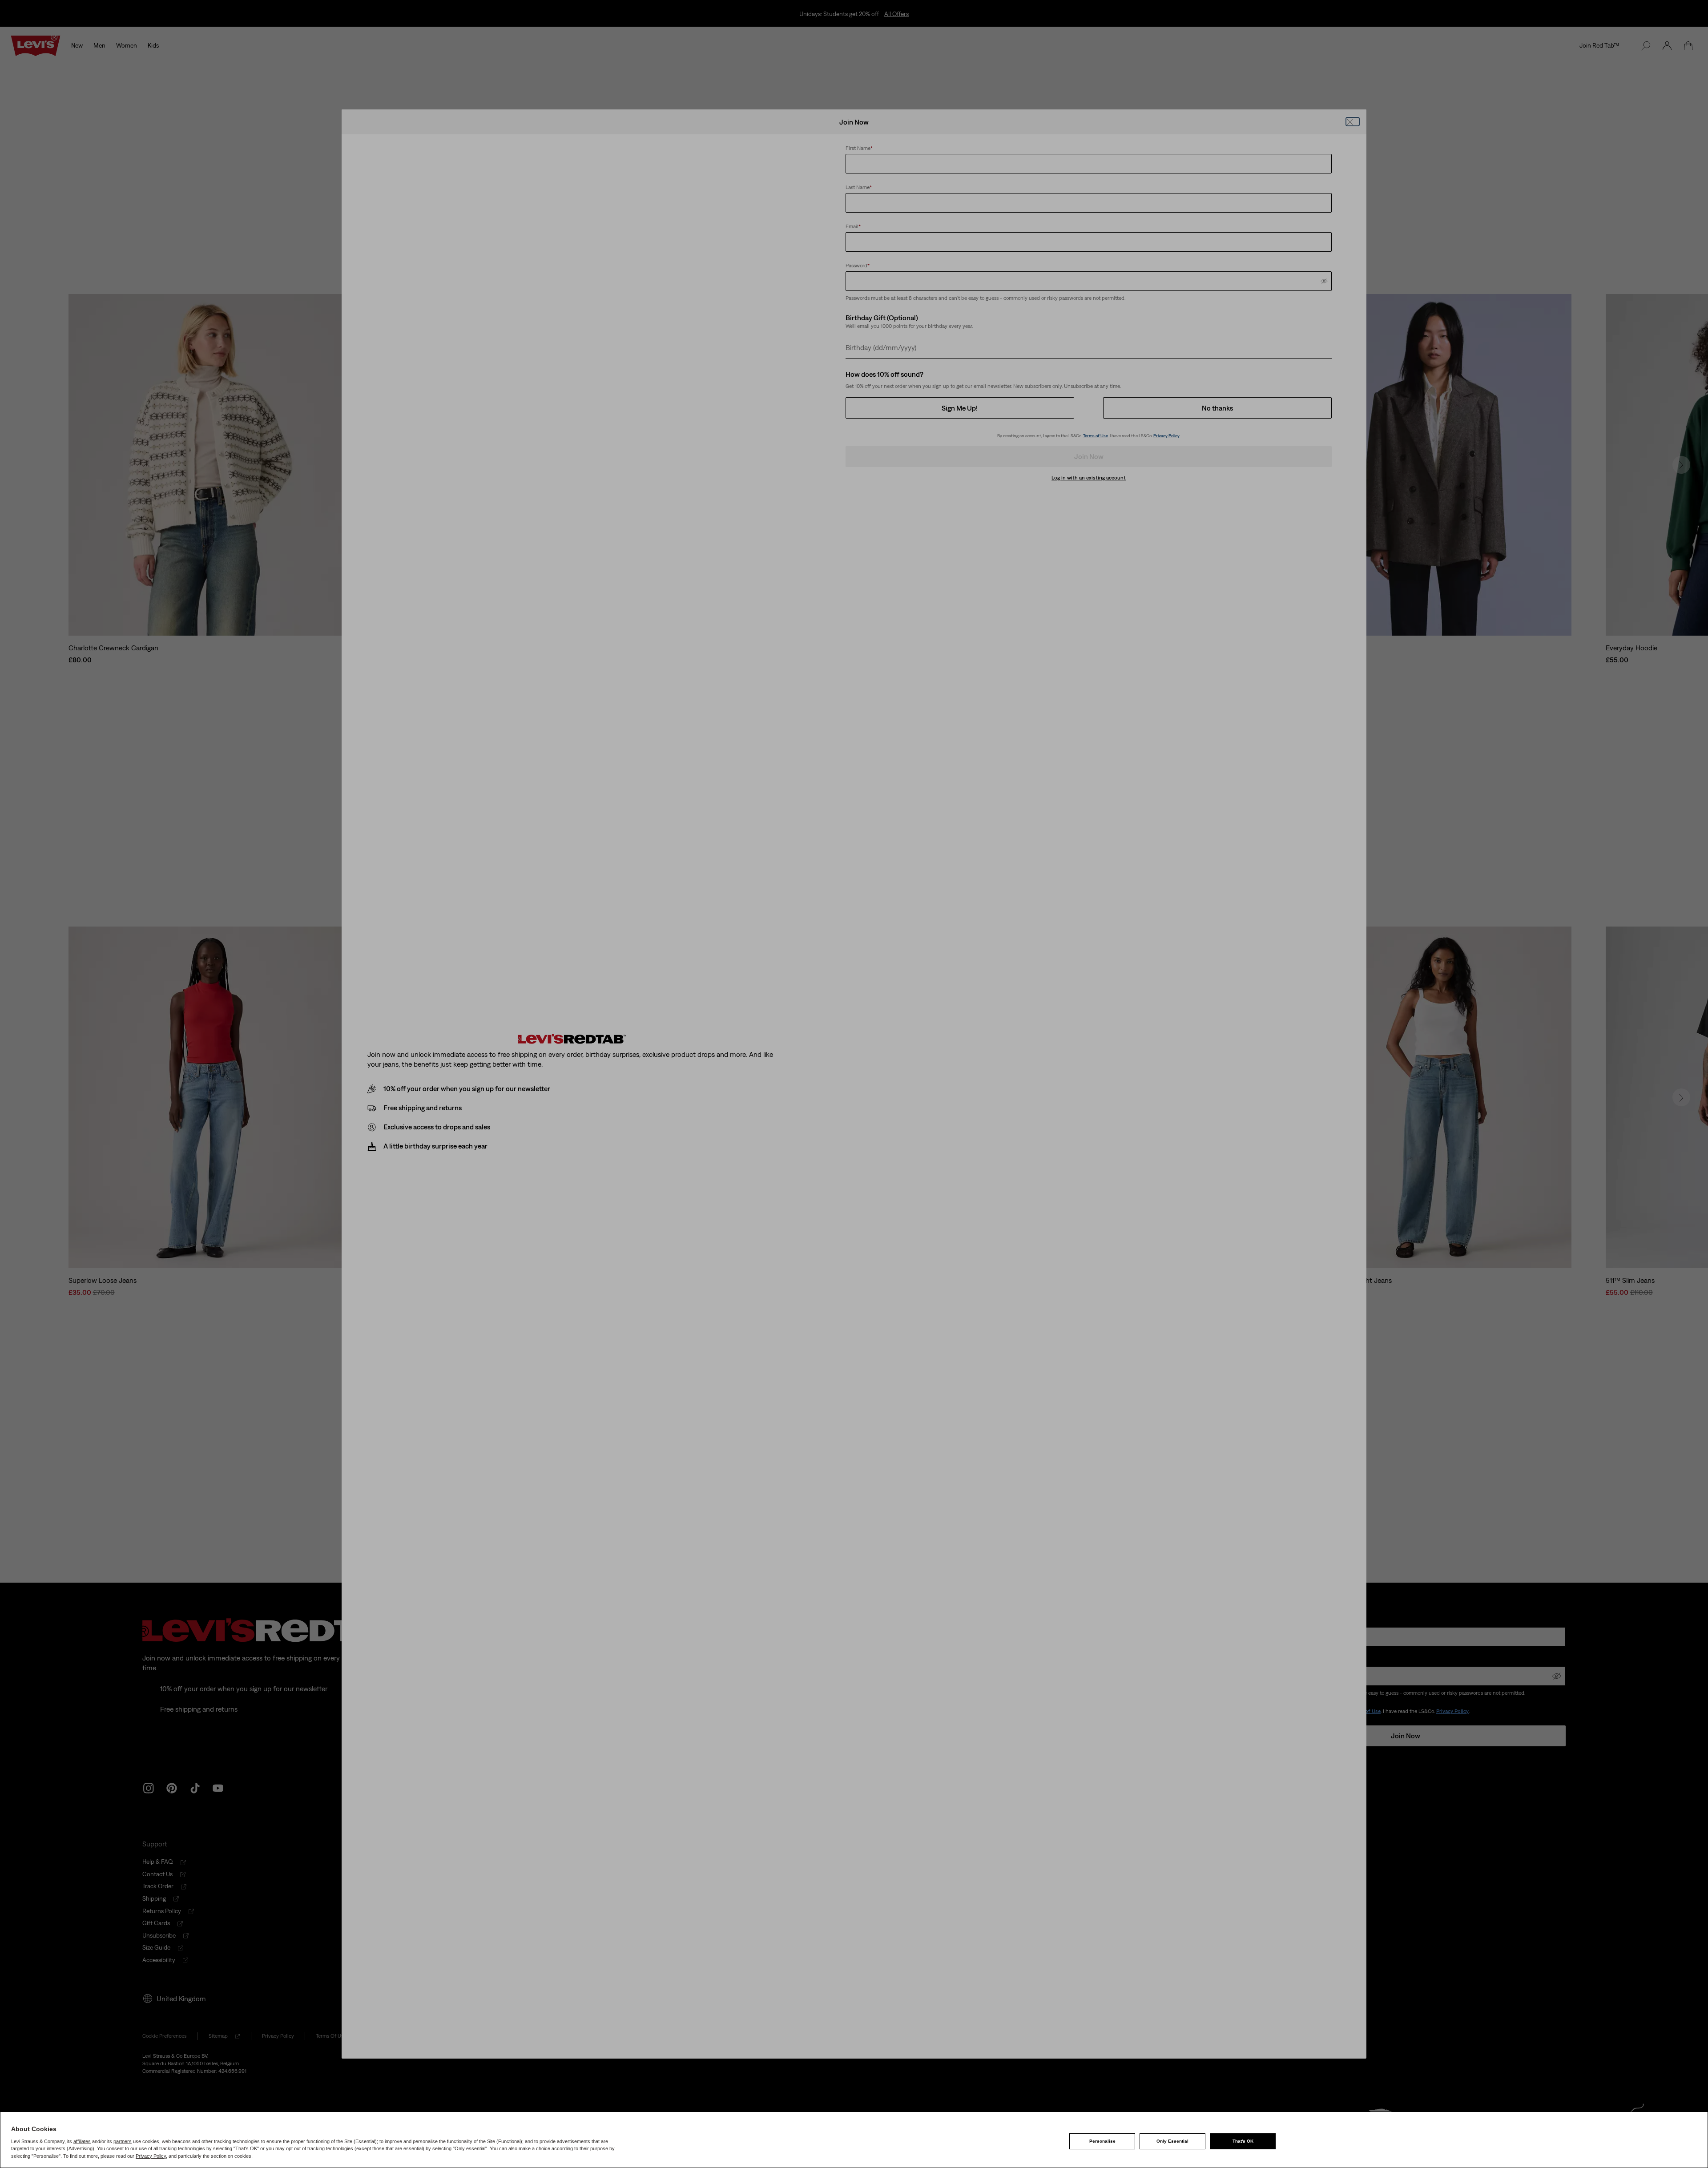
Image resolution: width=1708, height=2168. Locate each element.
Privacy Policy (151, 2156)
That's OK (1243, 2141)
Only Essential (1172, 2141)
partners (123, 2141)
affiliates (82, 2141)
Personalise (1102, 2141)
